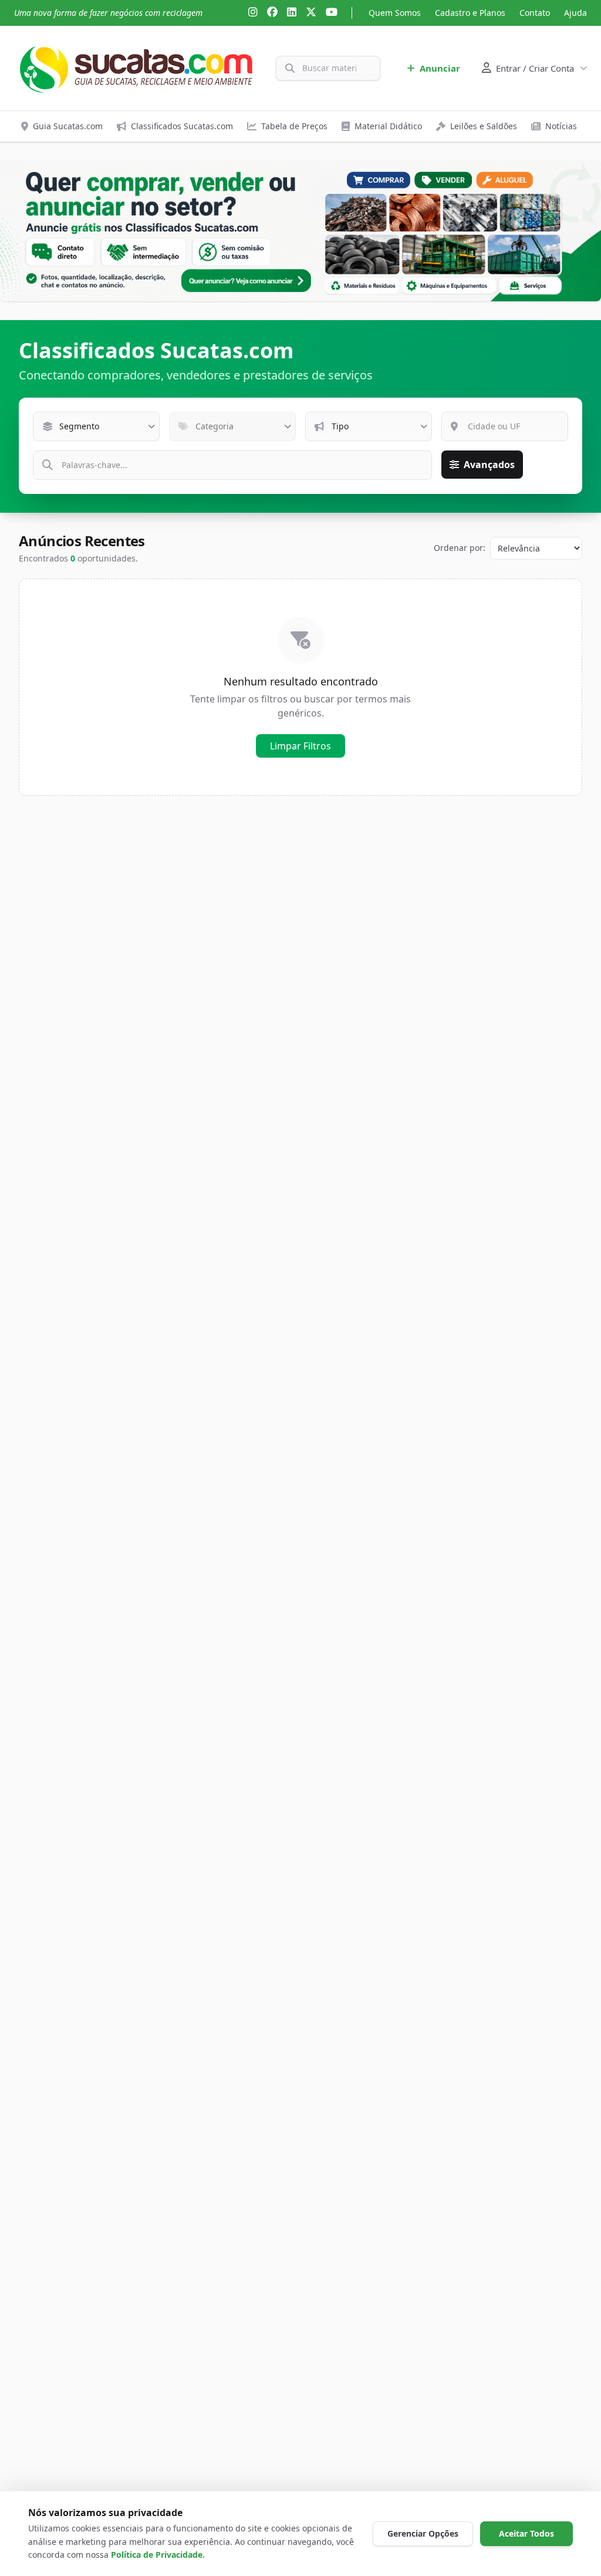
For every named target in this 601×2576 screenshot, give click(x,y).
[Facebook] (272, 13)
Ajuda (575, 13)
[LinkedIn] (292, 13)
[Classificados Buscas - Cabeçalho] (300, 231)
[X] (311, 13)
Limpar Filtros (300, 746)
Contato (535, 13)
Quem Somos (395, 13)
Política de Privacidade (157, 2555)
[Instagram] (253, 13)
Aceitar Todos (526, 2533)
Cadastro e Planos (470, 13)
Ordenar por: (460, 548)
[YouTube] (332, 13)
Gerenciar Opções (423, 2533)
